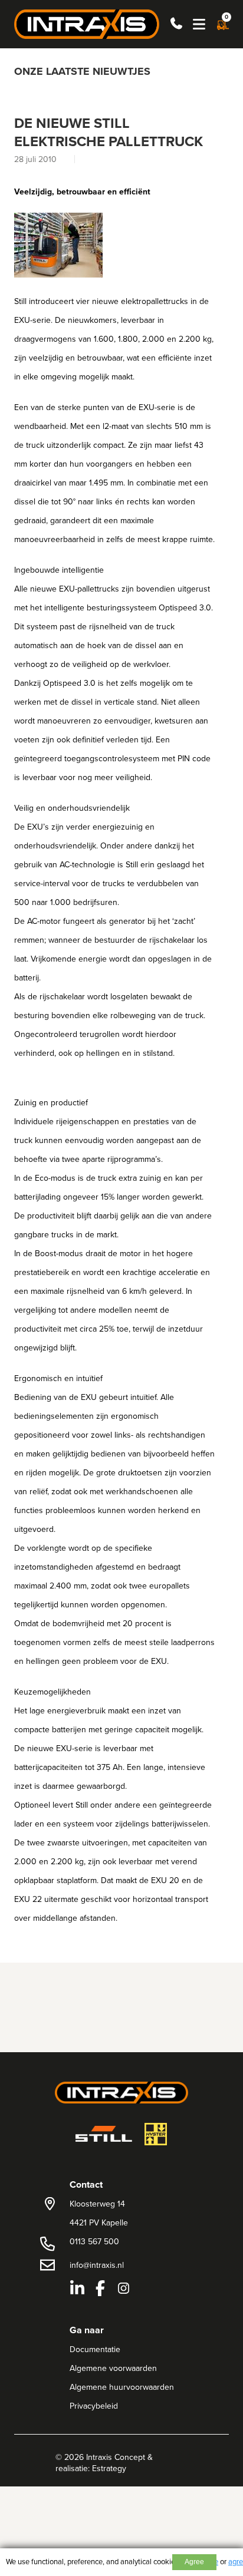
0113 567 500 (94, 2241)
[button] (199, 24)
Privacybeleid (94, 2406)
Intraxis (99, 2457)
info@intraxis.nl (97, 2265)
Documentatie (95, 2349)
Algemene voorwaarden (113, 2368)
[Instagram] (124, 2288)
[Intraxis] (87, 23)
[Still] (104, 2134)
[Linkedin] (78, 2288)
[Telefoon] (175, 24)
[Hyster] (156, 2134)
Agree (194, 2562)
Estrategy (109, 2468)
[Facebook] (101, 2288)
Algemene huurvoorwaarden (122, 2387)
